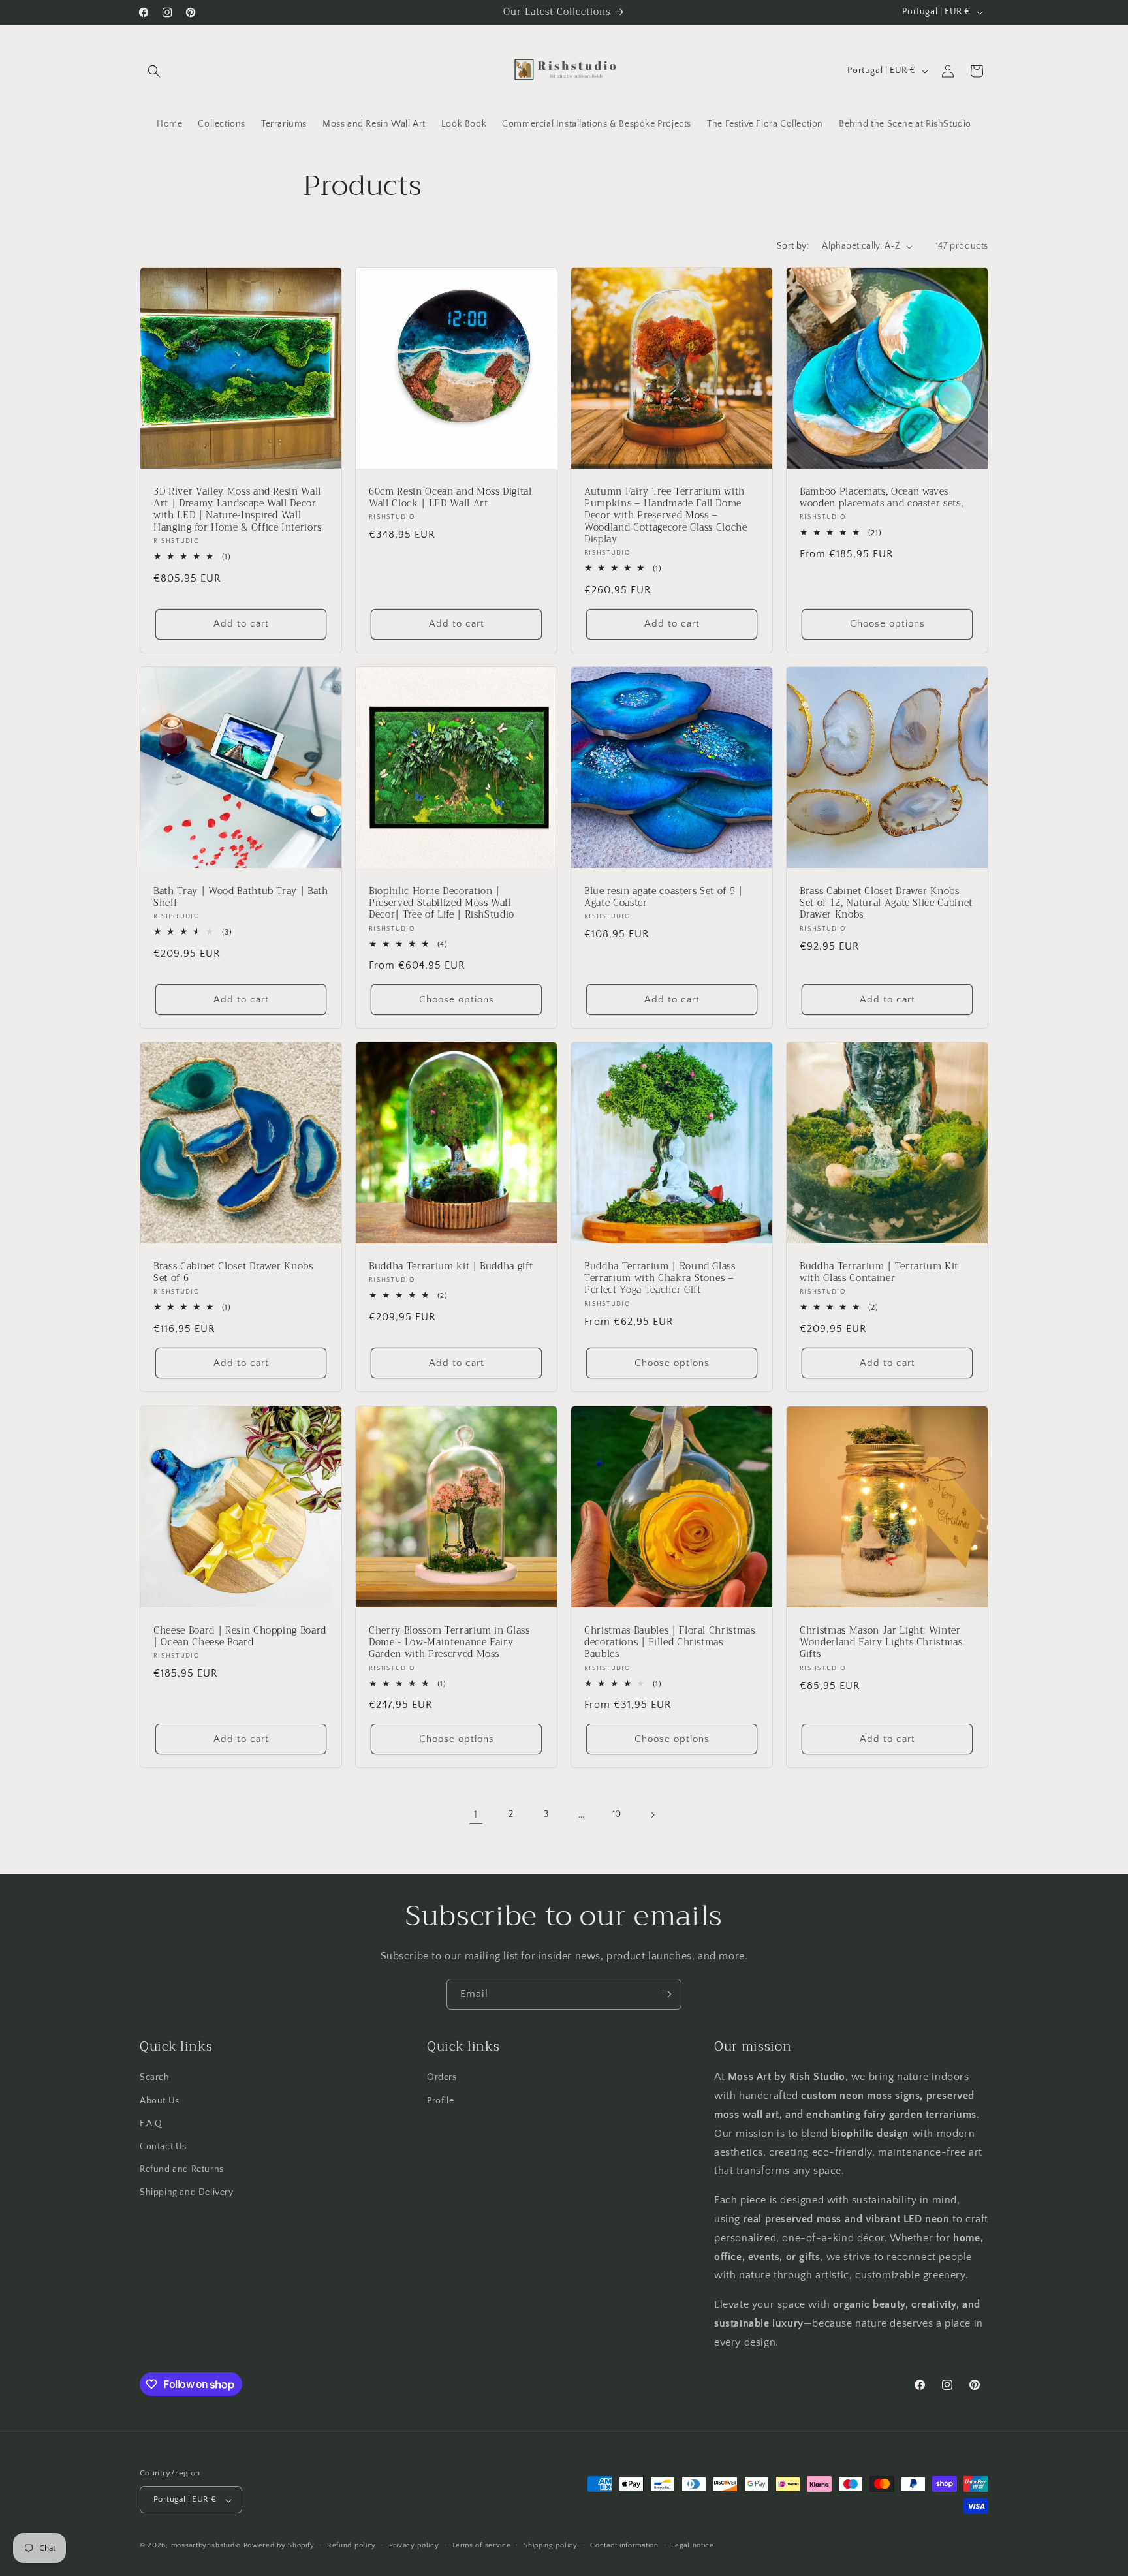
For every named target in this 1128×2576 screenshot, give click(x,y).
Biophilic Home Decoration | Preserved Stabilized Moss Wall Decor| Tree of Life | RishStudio (442, 904)
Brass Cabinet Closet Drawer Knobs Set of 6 (233, 1273)
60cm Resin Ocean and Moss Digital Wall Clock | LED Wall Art (450, 498)
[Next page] (652, 1815)
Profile (440, 2100)
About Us (160, 2100)
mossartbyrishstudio (206, 2546)
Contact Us (163, 2147)
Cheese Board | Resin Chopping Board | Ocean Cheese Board (240, 1637)
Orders (442, 2077)
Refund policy (352, 2545)
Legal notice (692, 2545)
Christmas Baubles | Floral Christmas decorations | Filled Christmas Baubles (670, 1643)
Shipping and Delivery (187, 2192)
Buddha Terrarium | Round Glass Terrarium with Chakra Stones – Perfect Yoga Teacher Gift (660, 1279)
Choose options (887, 624)
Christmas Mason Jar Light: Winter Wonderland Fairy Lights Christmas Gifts (881, 1643)
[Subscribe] (666, 1994)
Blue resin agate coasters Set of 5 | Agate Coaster (664, 897)
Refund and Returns (182, 2169)
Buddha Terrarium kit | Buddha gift (451, 1267)
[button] (154, 71)
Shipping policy (551, 2545)
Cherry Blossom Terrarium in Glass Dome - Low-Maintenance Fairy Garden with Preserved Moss (449, 1643)
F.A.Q (151, 2123)
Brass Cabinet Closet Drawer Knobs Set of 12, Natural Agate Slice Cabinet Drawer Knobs (886, 904)
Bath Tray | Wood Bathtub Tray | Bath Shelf (241, 897)
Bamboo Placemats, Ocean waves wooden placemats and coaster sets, (881, 498)
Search (155, 2077)
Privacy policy (414, 2545)
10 (617, 1814)
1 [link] (476, 1815)
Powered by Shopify (279, 2546)
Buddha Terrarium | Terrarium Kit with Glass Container (879, 1273)
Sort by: (793, 246)
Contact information (624, 2545)
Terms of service (481, 2545)
